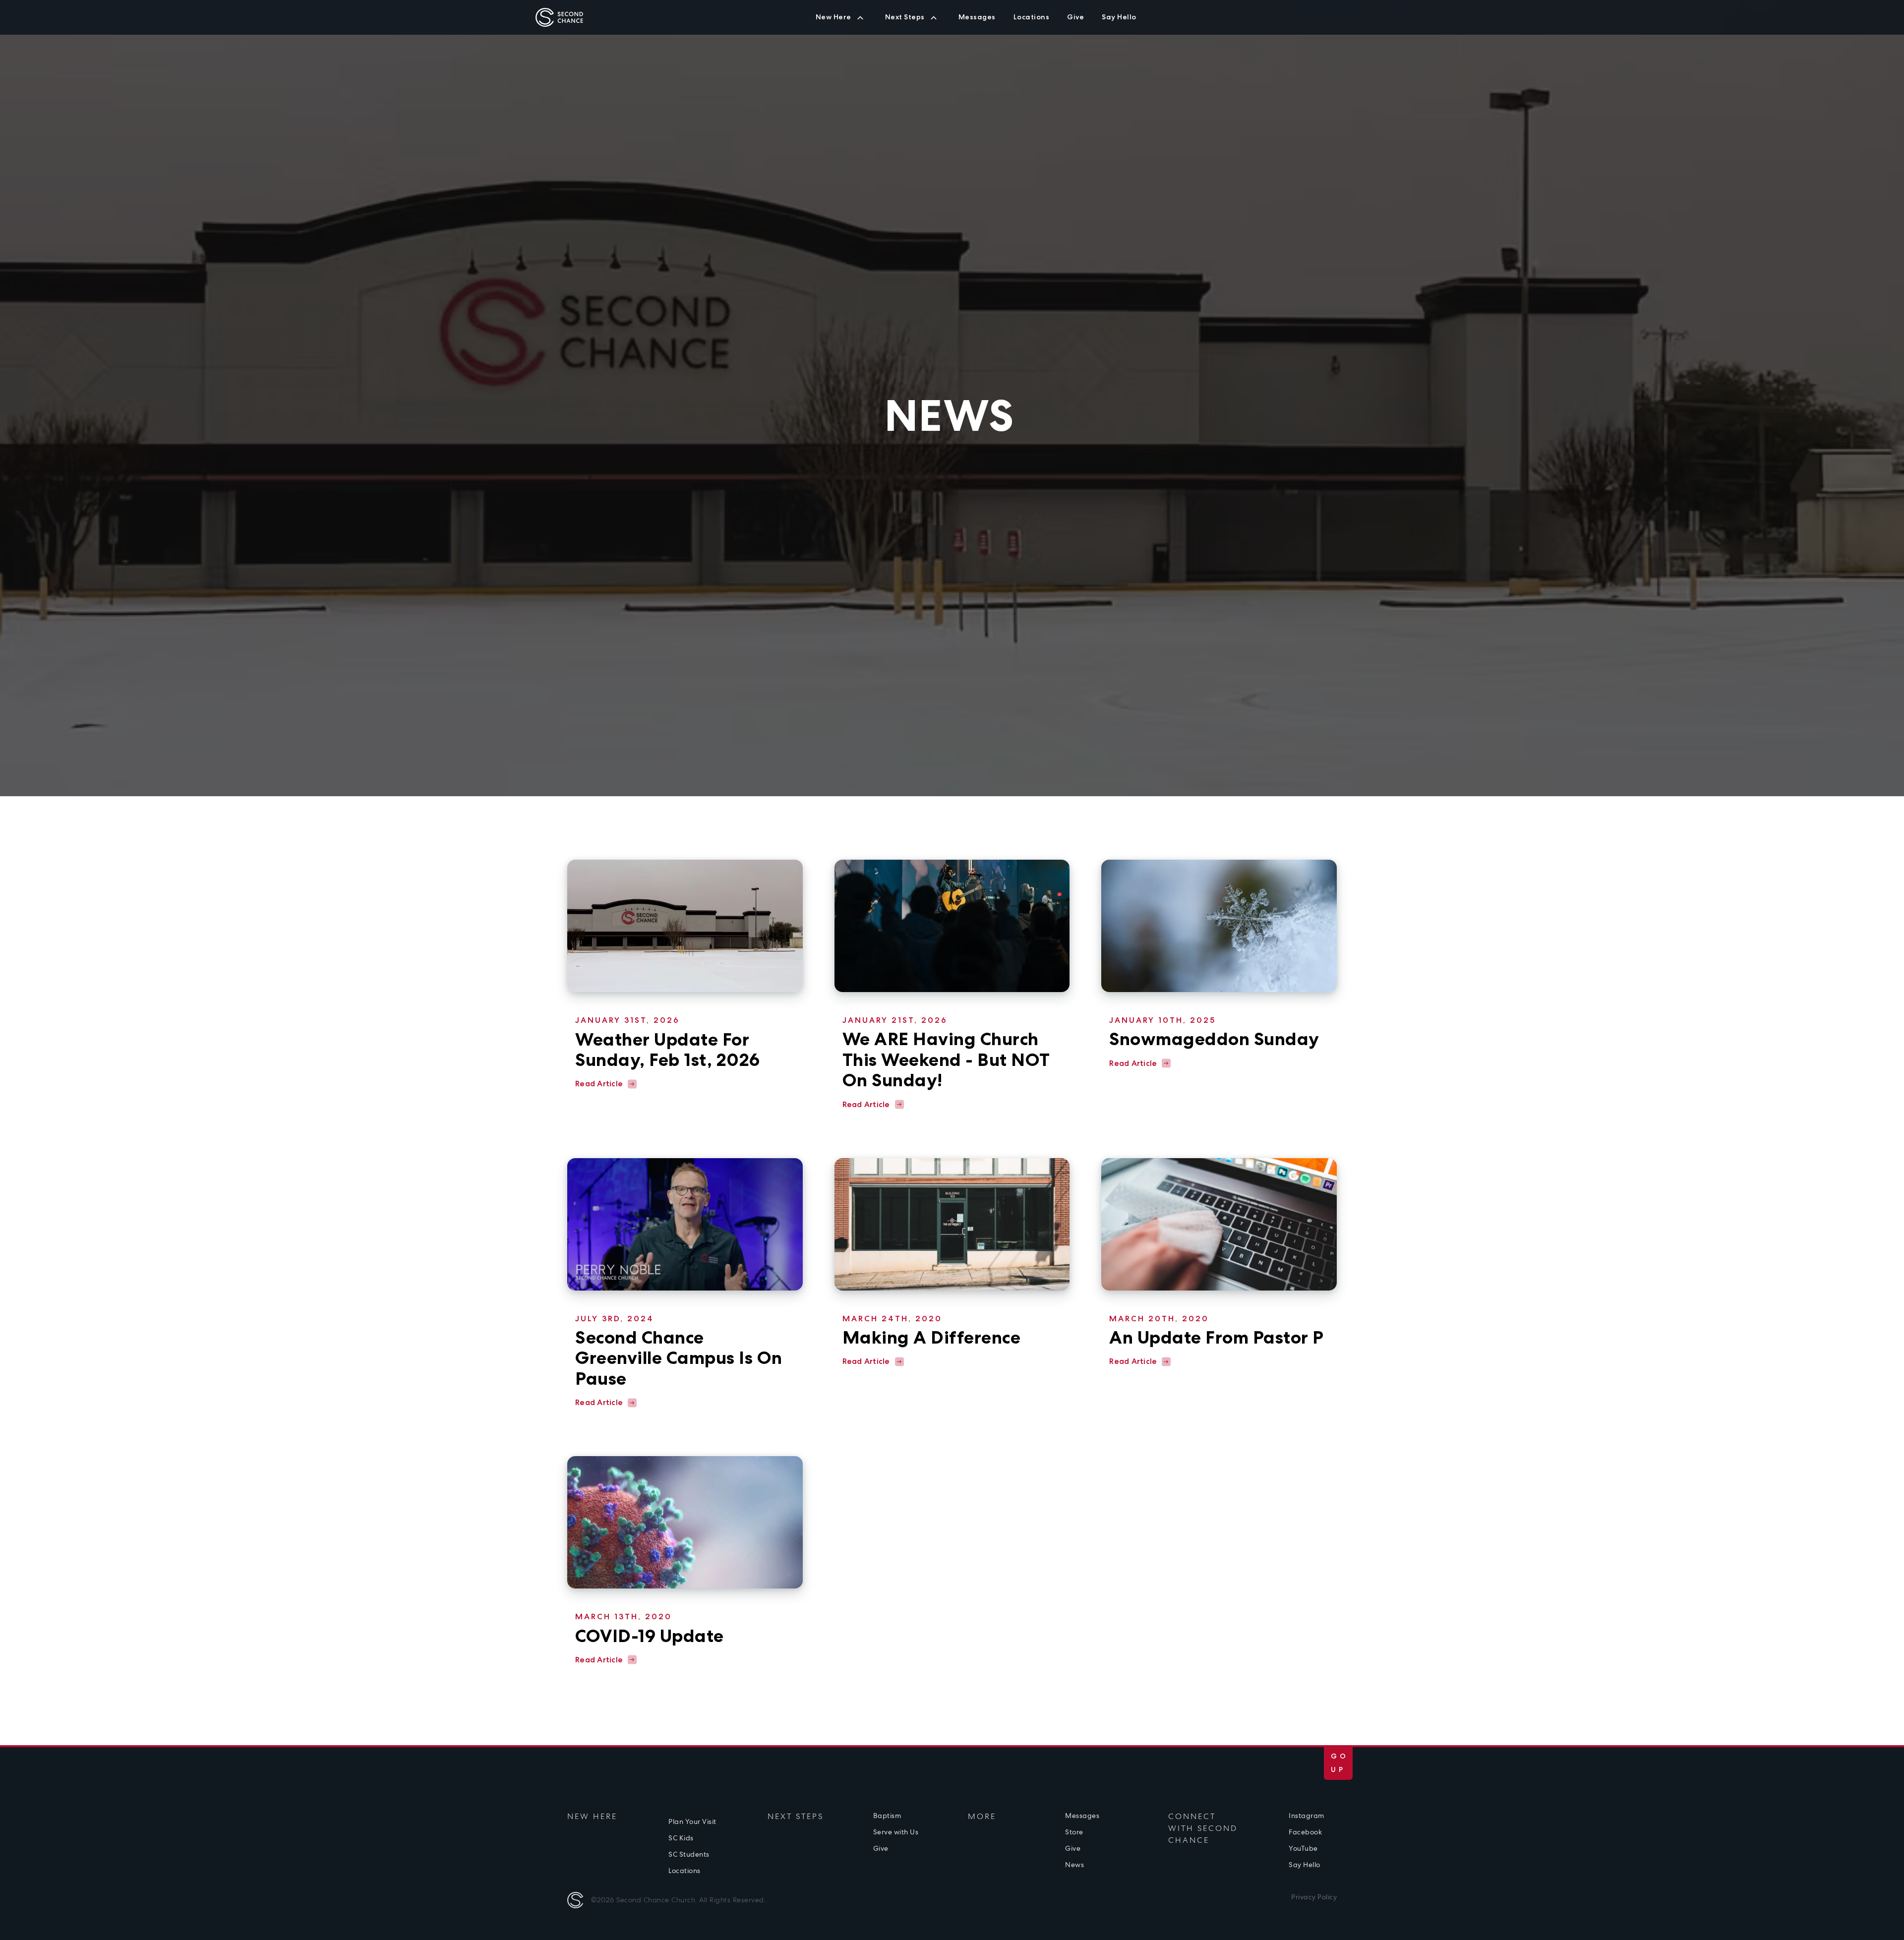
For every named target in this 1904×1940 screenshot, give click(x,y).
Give (1008, 23)
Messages (1082, 1816)
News (1074, 1865)
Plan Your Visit (692, 1822)
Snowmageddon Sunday (1214, 1039)
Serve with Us (896, 1832)
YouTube (1303, 1848)
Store (1074, 1832)
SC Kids (957, 23)
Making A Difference (932, 1337)
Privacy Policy (1314, 1897)
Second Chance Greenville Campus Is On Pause (679, 1358)
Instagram (1307, 1816)
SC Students (1007, 23)
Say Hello (1305, 1865)
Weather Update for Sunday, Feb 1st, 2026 (668, 1050)
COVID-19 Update (650, 1636)
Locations (684, 1871)
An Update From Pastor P (1217, 1337)
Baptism (887, 1816)
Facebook (1305, 1832)
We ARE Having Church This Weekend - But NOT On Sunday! (946, 1059)
